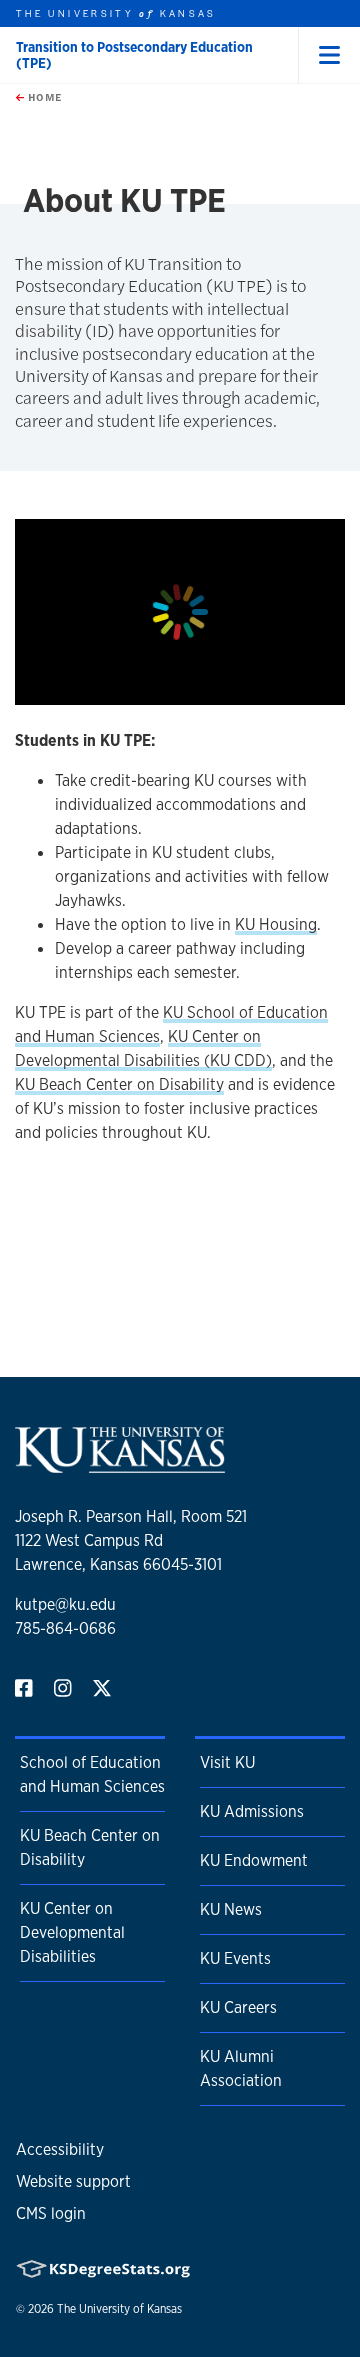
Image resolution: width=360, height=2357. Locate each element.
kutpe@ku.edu (65, 1604)
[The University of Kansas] (120, 1464)
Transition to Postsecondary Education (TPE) (134, 55)
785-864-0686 (65, 1628)
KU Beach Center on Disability (119, 1084)
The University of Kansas (119, 2309)
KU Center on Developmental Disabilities (72, 1932)
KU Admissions (252, 1811)
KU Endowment (254, 1860)
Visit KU (227, 1762)
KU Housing (276, 924)
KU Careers (238, 2007)
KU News (231, 1909)
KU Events (235, 1958)
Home (43, 97)
